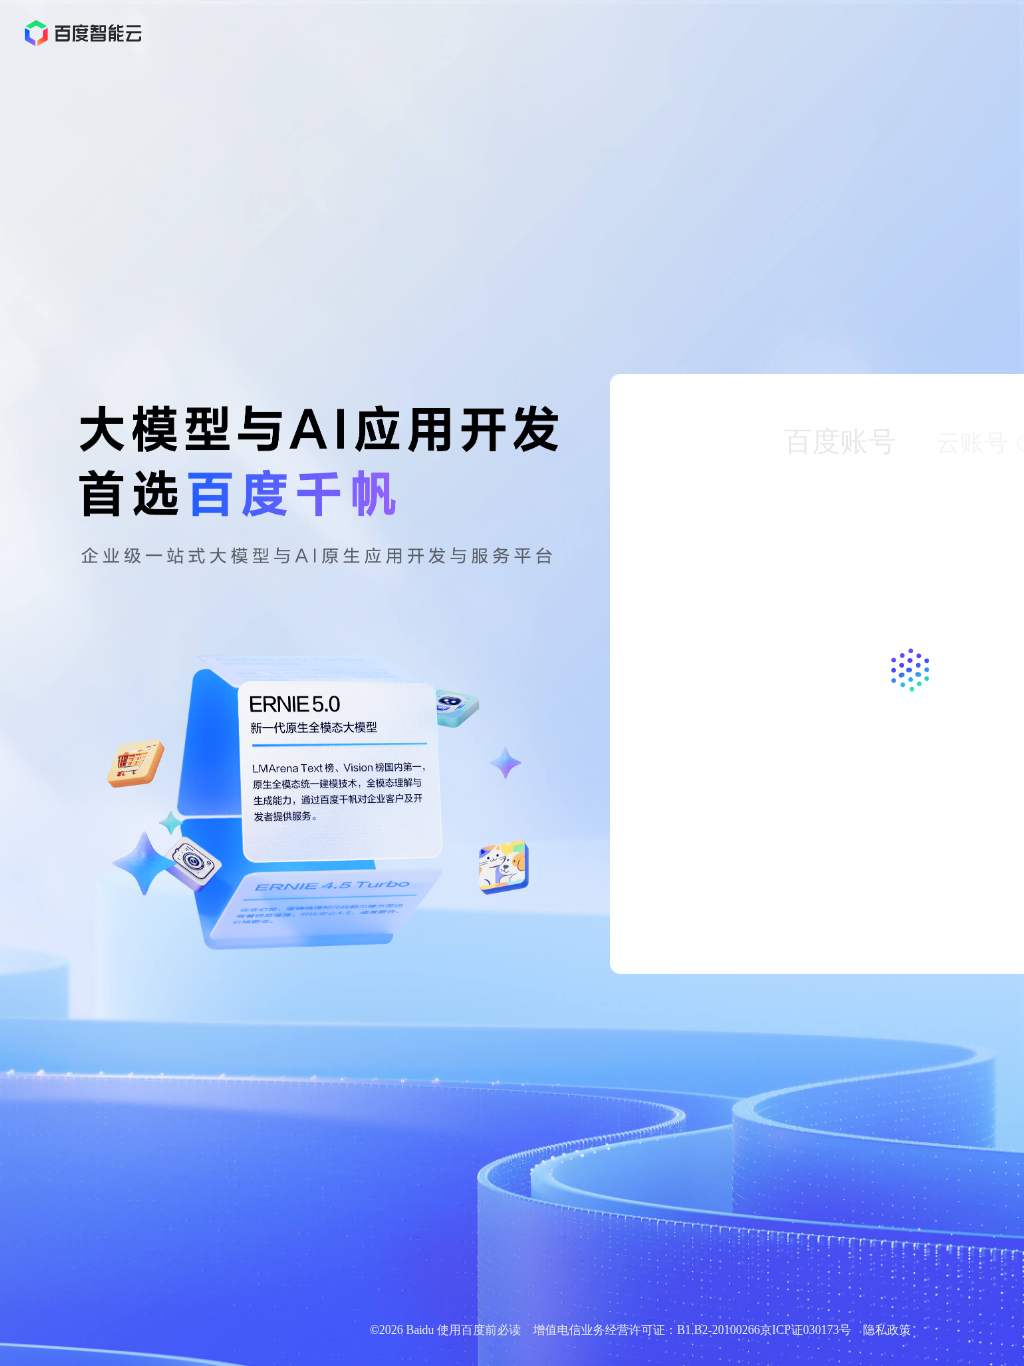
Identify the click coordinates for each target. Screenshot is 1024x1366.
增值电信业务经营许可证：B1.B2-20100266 (646, 1330)
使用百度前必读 (479, 1330)
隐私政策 (887, 1330)
